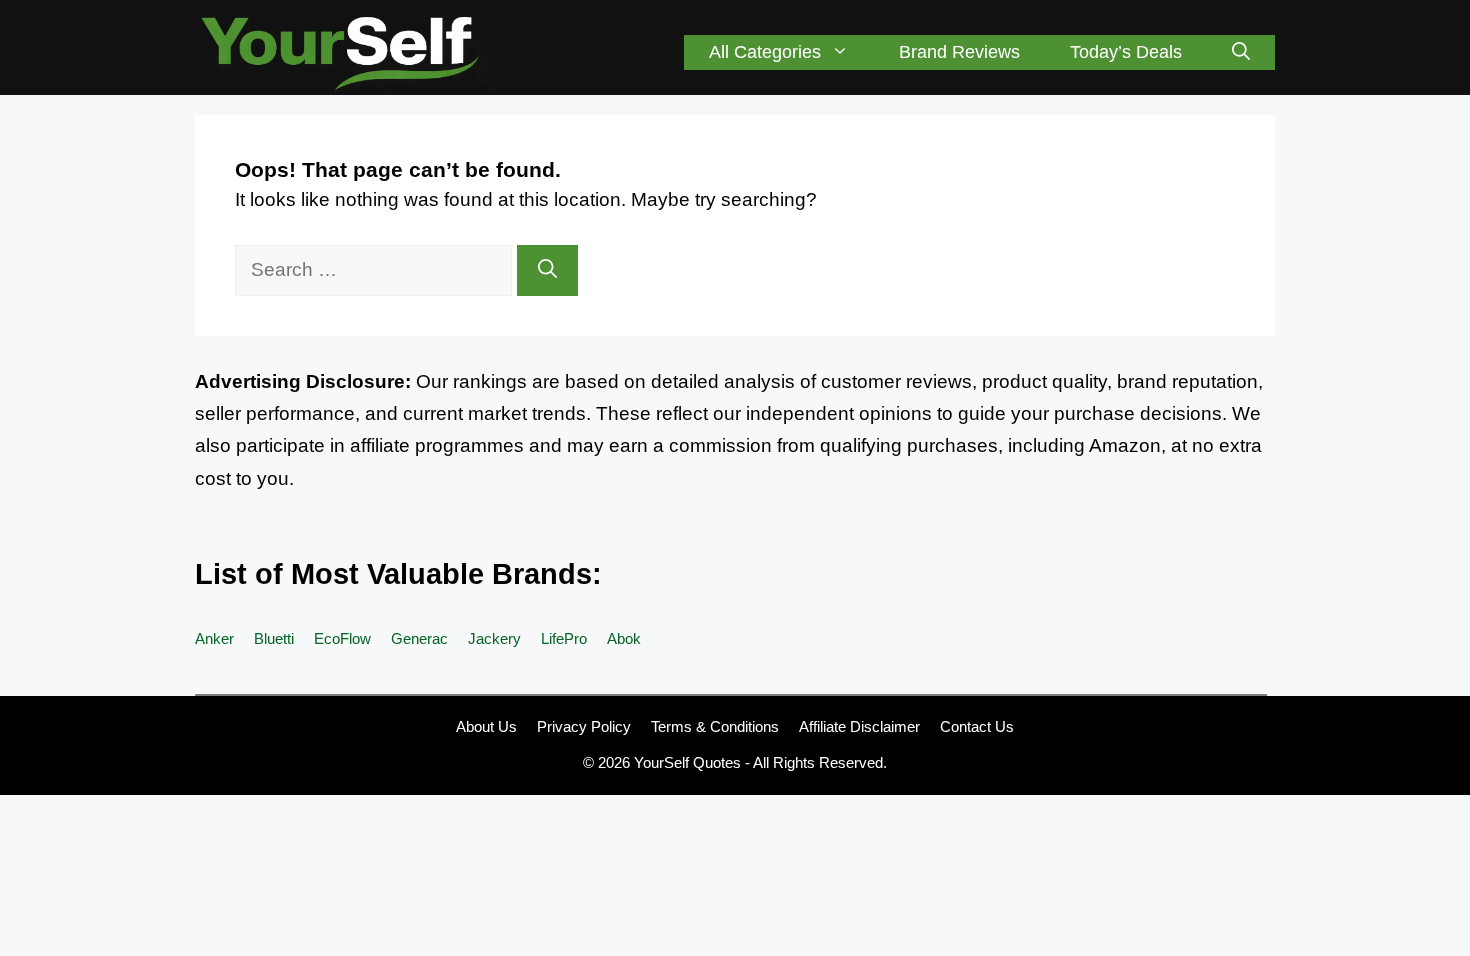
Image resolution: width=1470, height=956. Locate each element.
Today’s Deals (1126, 52)
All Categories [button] (765, 52)
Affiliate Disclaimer (859, 726)
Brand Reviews (959, 52)
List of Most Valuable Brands (393, 574)
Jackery (494, 638)
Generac (419, 638)
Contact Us (977, 726)
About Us (486, 726)
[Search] (547, 270)
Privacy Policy (584, 726)
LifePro (564, 638)
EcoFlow (342, 638)
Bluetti (274, 638)
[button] (1241, 52)
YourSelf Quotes (687, 762)
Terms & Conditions (715, 726)
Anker (214, 638)
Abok (624, 638)
